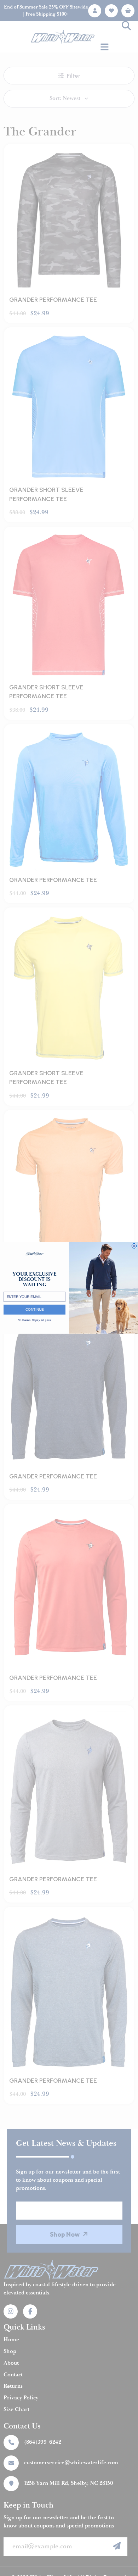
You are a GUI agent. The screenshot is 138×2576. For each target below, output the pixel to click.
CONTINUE (35, 1310)
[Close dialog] (134, 1246)
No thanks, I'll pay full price (34, 1320)
